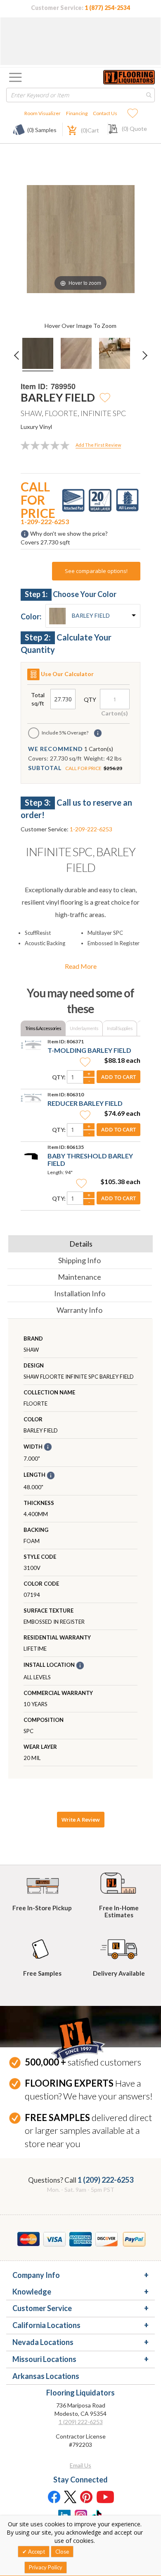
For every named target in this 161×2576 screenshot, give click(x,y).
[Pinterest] (87, 2497)
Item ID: (34, 386)
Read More (81, 966)
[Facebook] (54, 2497)
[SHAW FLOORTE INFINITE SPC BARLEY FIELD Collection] (38, 355)
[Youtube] (105, 2497)
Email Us (80, 2465)
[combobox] (80, 95)
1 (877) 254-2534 (107, 8)
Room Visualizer (43, 113)
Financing (77, 113)
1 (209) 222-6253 (105, 2180)
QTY (90, 699)
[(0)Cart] (67, 129)
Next (148, 361)
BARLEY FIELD (91, 615)
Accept (36, 2552)
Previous (18, 361)
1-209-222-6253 (45, 521)
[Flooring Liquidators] (129, 77)
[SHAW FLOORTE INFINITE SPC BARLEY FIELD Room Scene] (76, 355)
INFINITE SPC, (80, 859)
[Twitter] (70, 2497)
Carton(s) (115, 713)
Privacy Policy (46, 2567)
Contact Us (105, 113)
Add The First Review (98, 445)
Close (62, 2552)
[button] (105, 397)
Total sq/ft (38, 699)
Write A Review (81, 1820)
